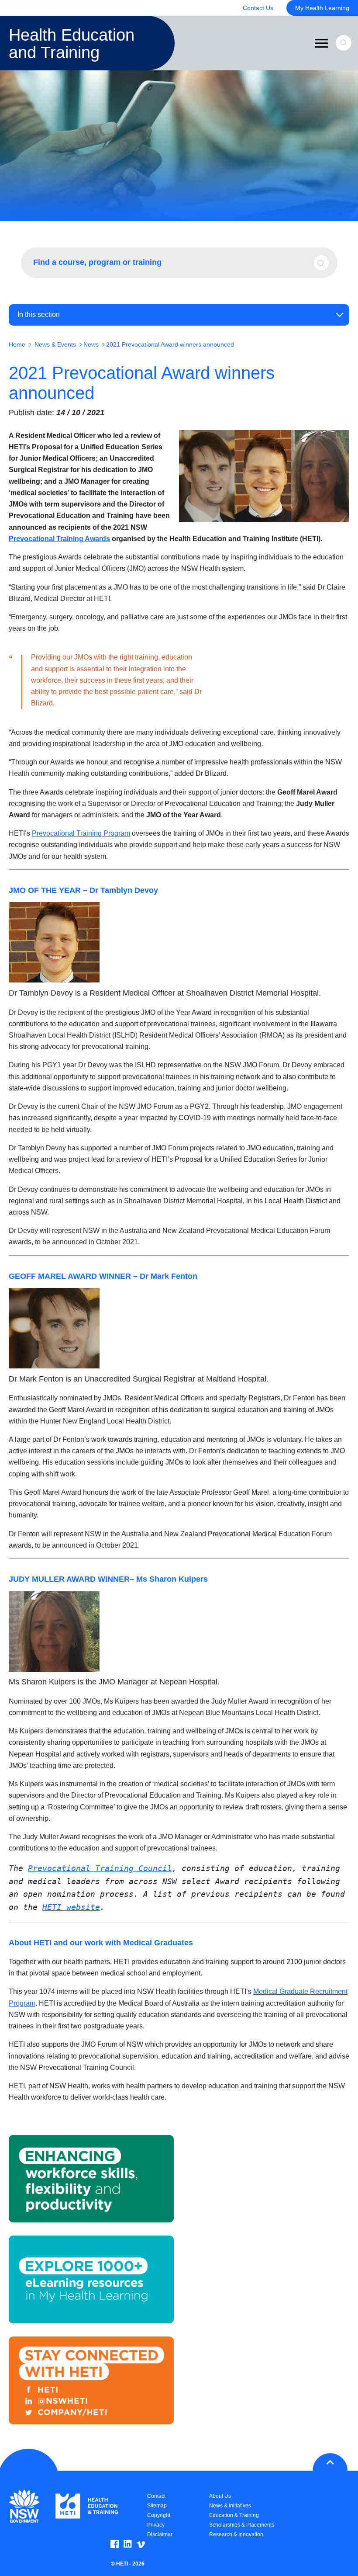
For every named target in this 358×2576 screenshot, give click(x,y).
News (91, 344)
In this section (39, 314)
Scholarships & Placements (242, 2525)
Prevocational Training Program (81, 833)
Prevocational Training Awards (59, 539)
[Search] (324, 263)
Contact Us (258, 8)
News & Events (55, 344)
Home (17, 344)
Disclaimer (160, 2534)
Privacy (156, 2525)
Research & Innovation (236, 2534)
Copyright (159, 2515)
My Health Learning (322, 8)
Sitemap (157, 2506)
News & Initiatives (230, 2506)
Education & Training (234, 2515)
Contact (156, 2496)
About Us (220, 2496)
